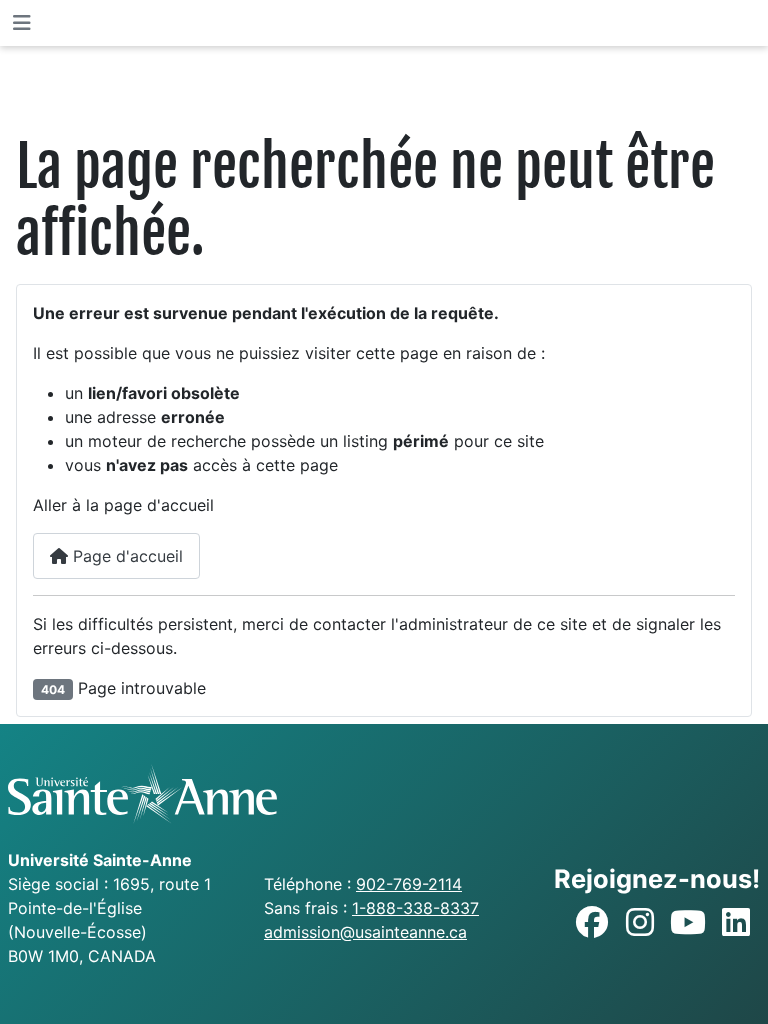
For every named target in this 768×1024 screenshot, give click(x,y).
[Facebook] (592, 923)
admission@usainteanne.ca (365, 932)
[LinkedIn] (736, 923)
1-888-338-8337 (415, 908)
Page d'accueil (125, 556)
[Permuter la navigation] (22, 23)
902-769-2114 (409, 884)
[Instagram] (640, 923)
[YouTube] (688, 923)
